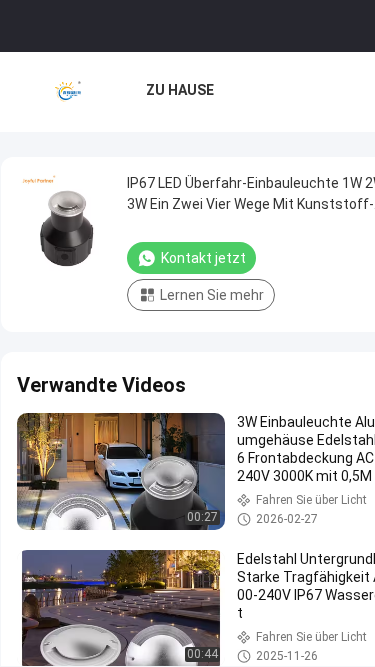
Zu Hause (180, 90)
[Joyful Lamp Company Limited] (68, 92)
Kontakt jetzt (203, 258)
